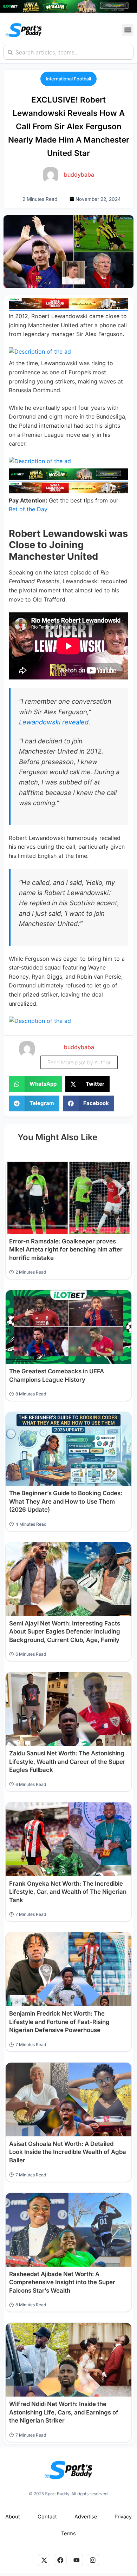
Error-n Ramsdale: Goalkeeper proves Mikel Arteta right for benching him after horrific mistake (66, 1250)
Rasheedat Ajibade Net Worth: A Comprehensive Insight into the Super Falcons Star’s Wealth (62, 2282)
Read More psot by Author (79, 1062)
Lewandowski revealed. (55, 722)
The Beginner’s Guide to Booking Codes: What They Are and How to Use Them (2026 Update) (66, 1501)
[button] (128, 30)
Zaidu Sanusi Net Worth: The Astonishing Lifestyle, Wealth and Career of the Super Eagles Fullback (67, 1762)
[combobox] (68, 52)
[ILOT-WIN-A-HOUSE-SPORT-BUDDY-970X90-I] (68, 307)
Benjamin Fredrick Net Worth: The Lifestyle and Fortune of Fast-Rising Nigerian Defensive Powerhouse (59, 2022)
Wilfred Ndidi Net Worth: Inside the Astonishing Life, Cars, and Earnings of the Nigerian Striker (64, 2412)
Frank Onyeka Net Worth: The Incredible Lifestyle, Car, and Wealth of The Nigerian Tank (68, 1892)
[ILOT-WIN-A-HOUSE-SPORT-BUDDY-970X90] (68, 11)
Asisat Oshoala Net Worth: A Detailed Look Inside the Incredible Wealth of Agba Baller (68, 2152)
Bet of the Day (28, 509)
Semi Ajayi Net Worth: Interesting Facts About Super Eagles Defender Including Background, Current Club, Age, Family (65, 1632)
